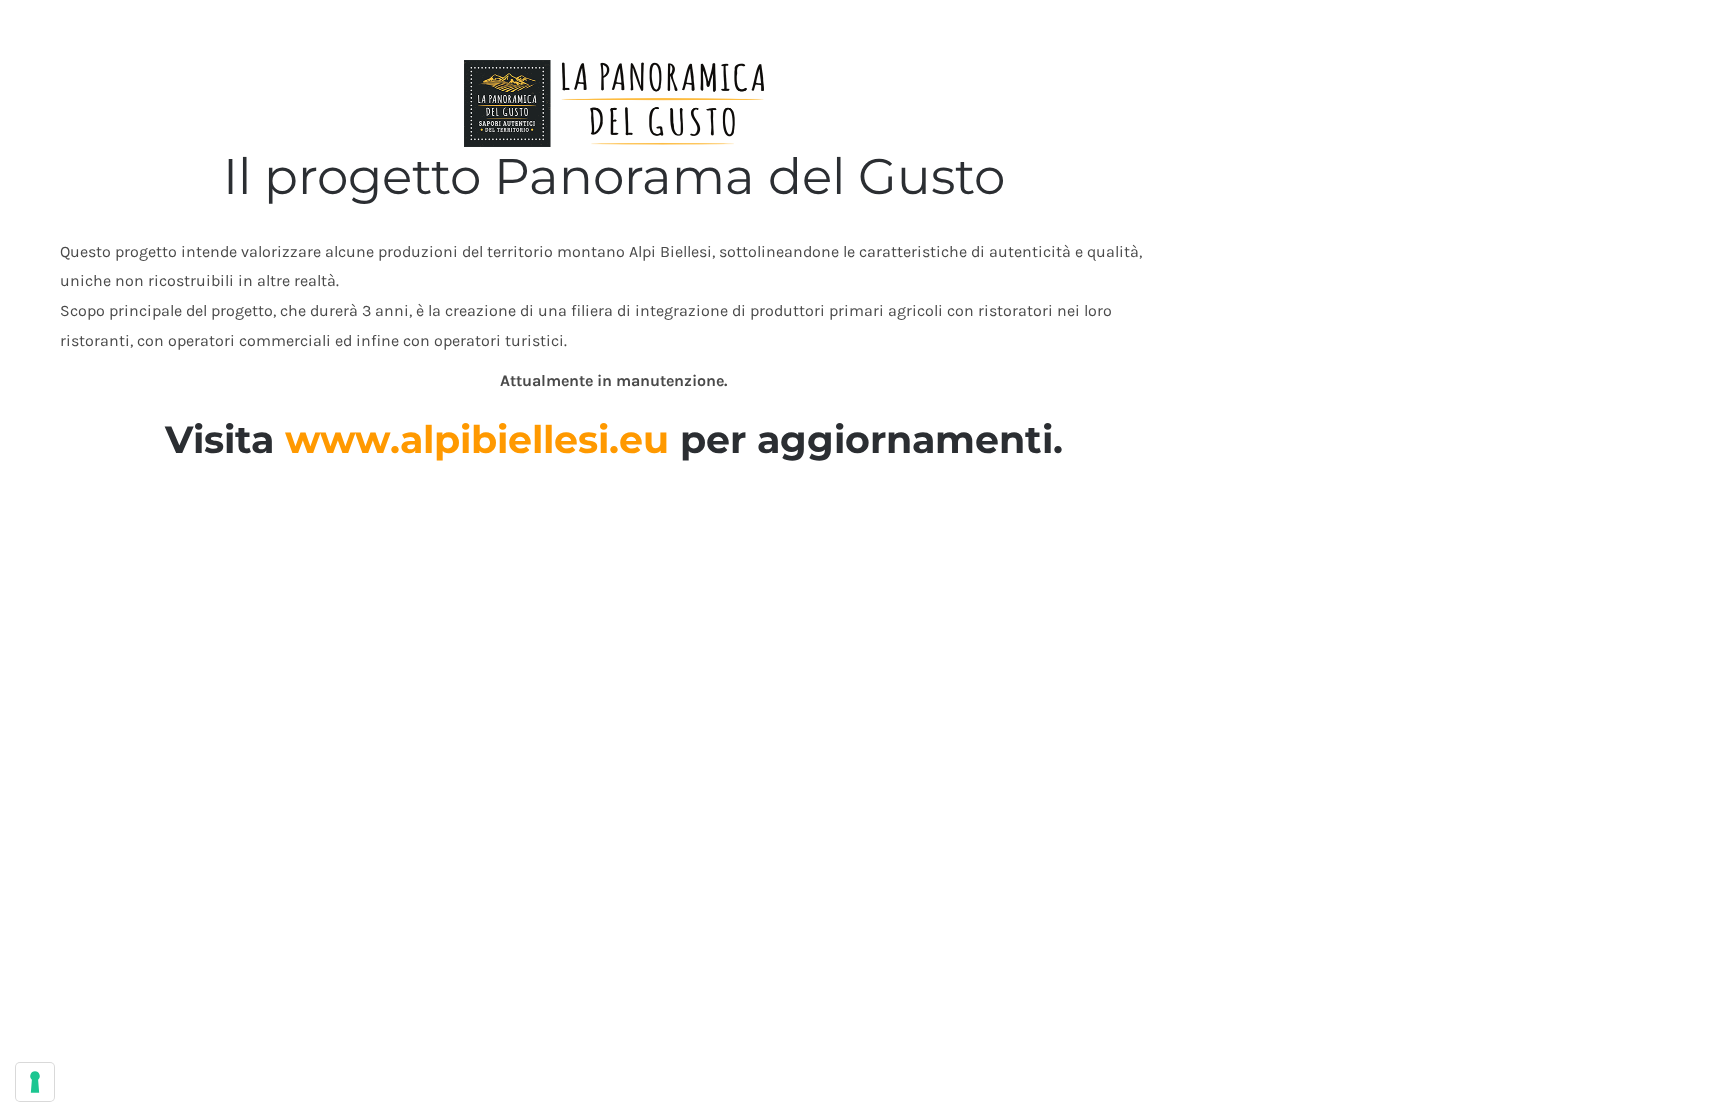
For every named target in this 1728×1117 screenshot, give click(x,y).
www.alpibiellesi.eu (477, 439)
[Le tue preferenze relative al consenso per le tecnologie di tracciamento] (35, 1082)
